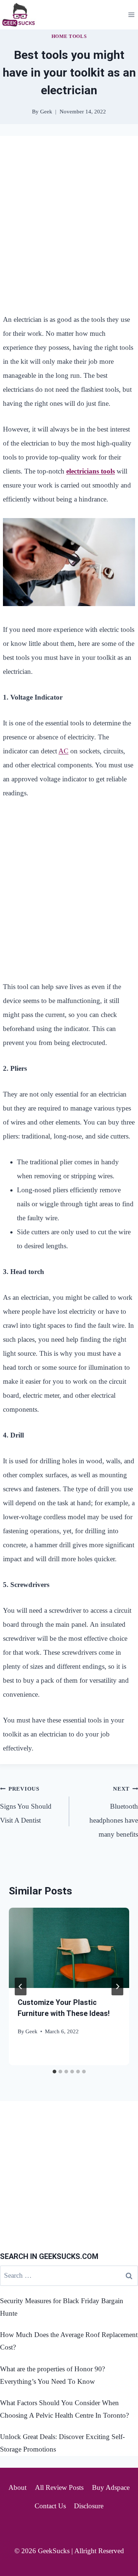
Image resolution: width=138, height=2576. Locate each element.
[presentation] (69, 1948)
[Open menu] (131, 15)
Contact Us (50, 2506)
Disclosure (89, 2506)
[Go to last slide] (21, 1986)
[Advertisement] (69, 219)
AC (63, 751)
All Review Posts (59, 2487)
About (17, 2487)
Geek (31, 2031)
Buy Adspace (111, 2487)
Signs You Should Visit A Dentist (26, 1805)
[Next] (117, 1986)
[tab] (54, 2072)
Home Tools (69, 36)
